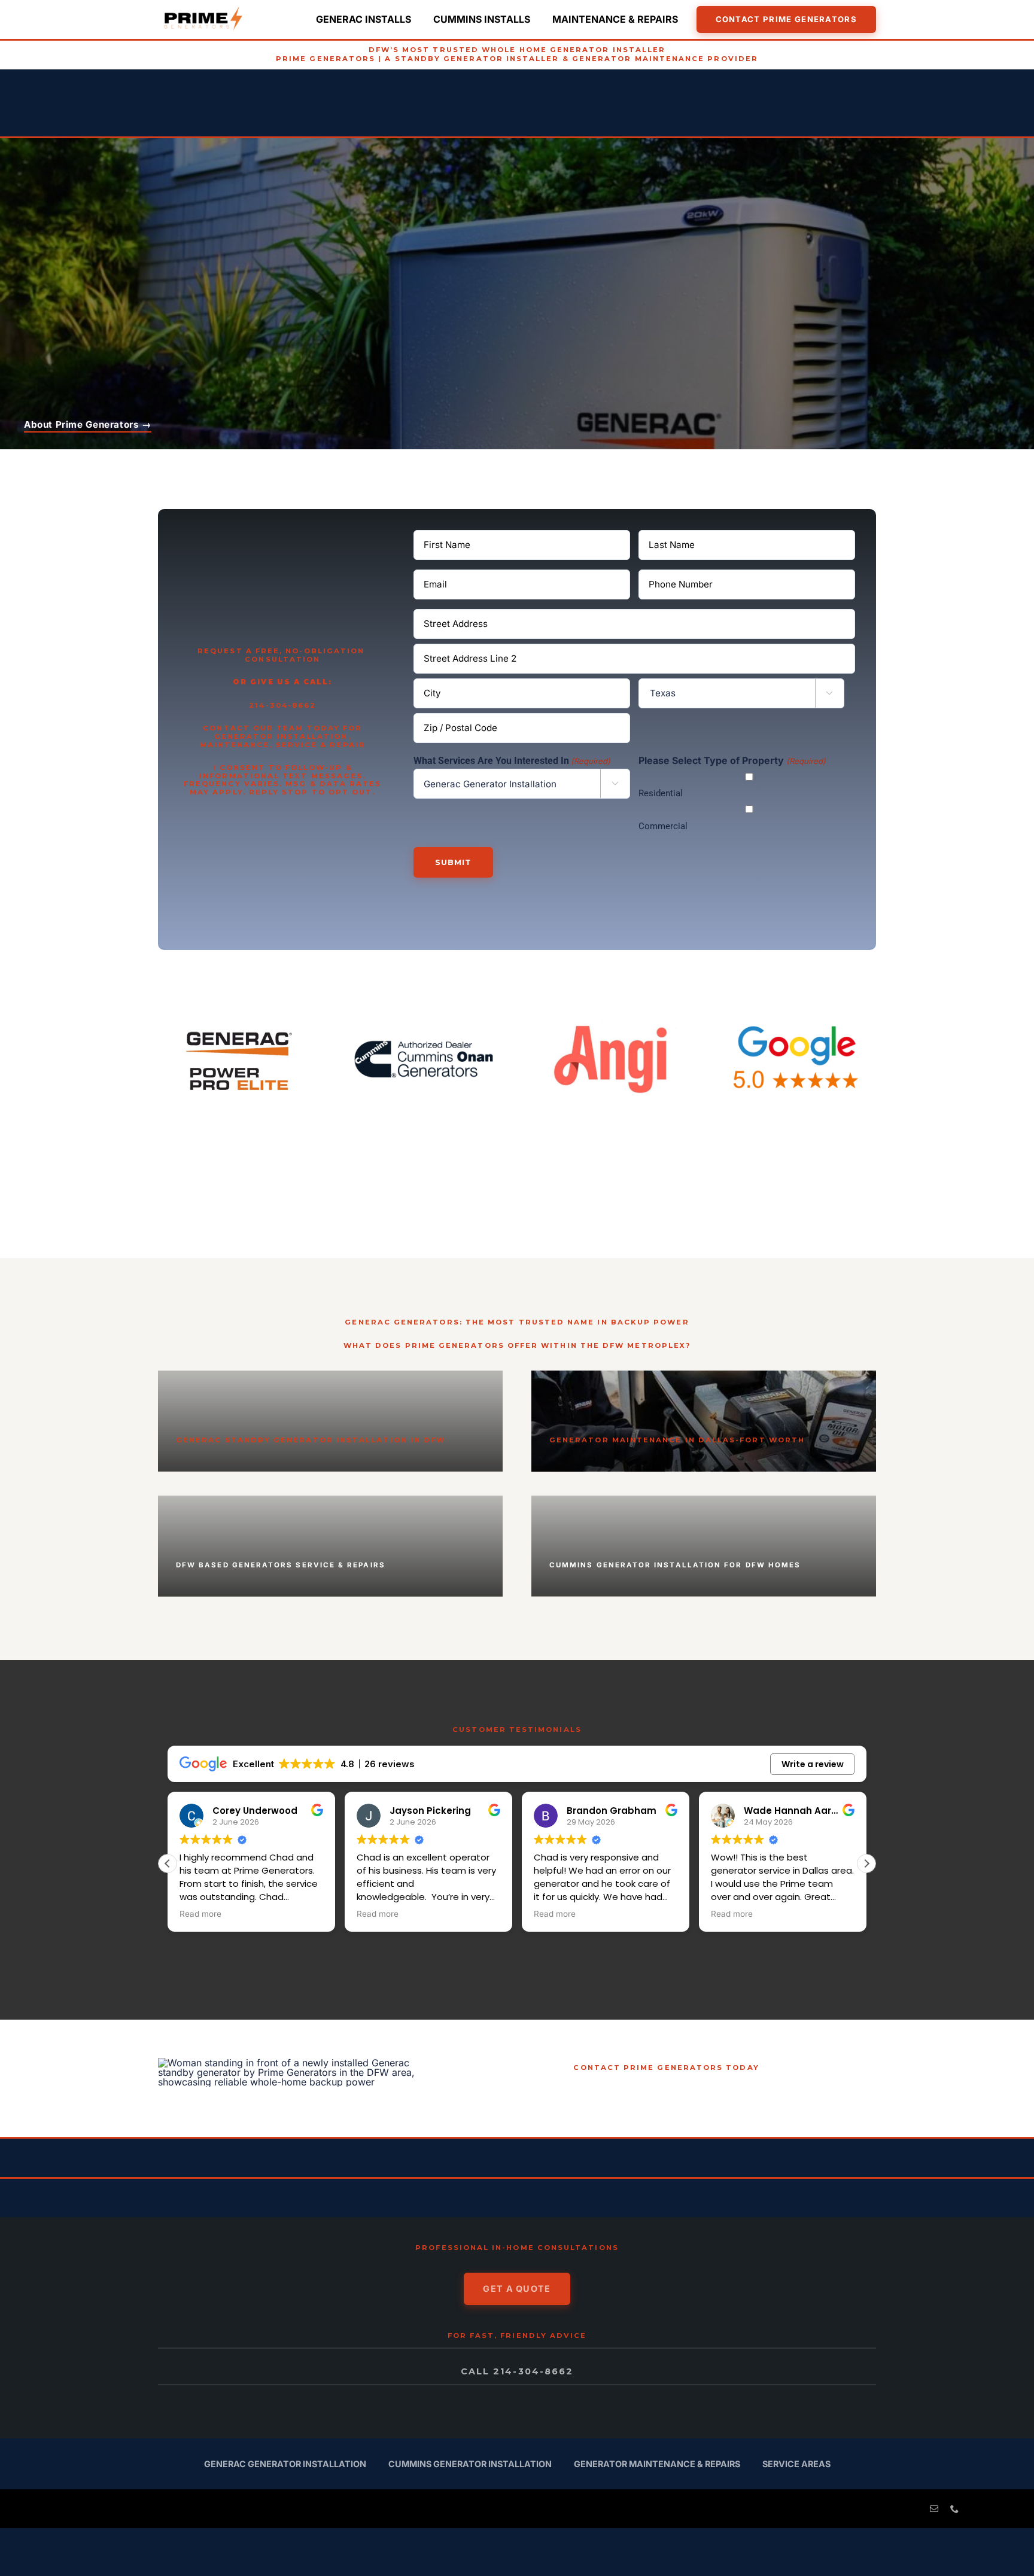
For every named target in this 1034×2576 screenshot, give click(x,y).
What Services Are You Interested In (512, 761)
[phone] (954, 2509)
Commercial (663, 826)
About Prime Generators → (88, 424)
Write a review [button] (813, 1764)
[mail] (934, 2509)
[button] (866, 1864)
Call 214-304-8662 (517, 2371)
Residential (661, 793)
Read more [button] (200, 1914)
